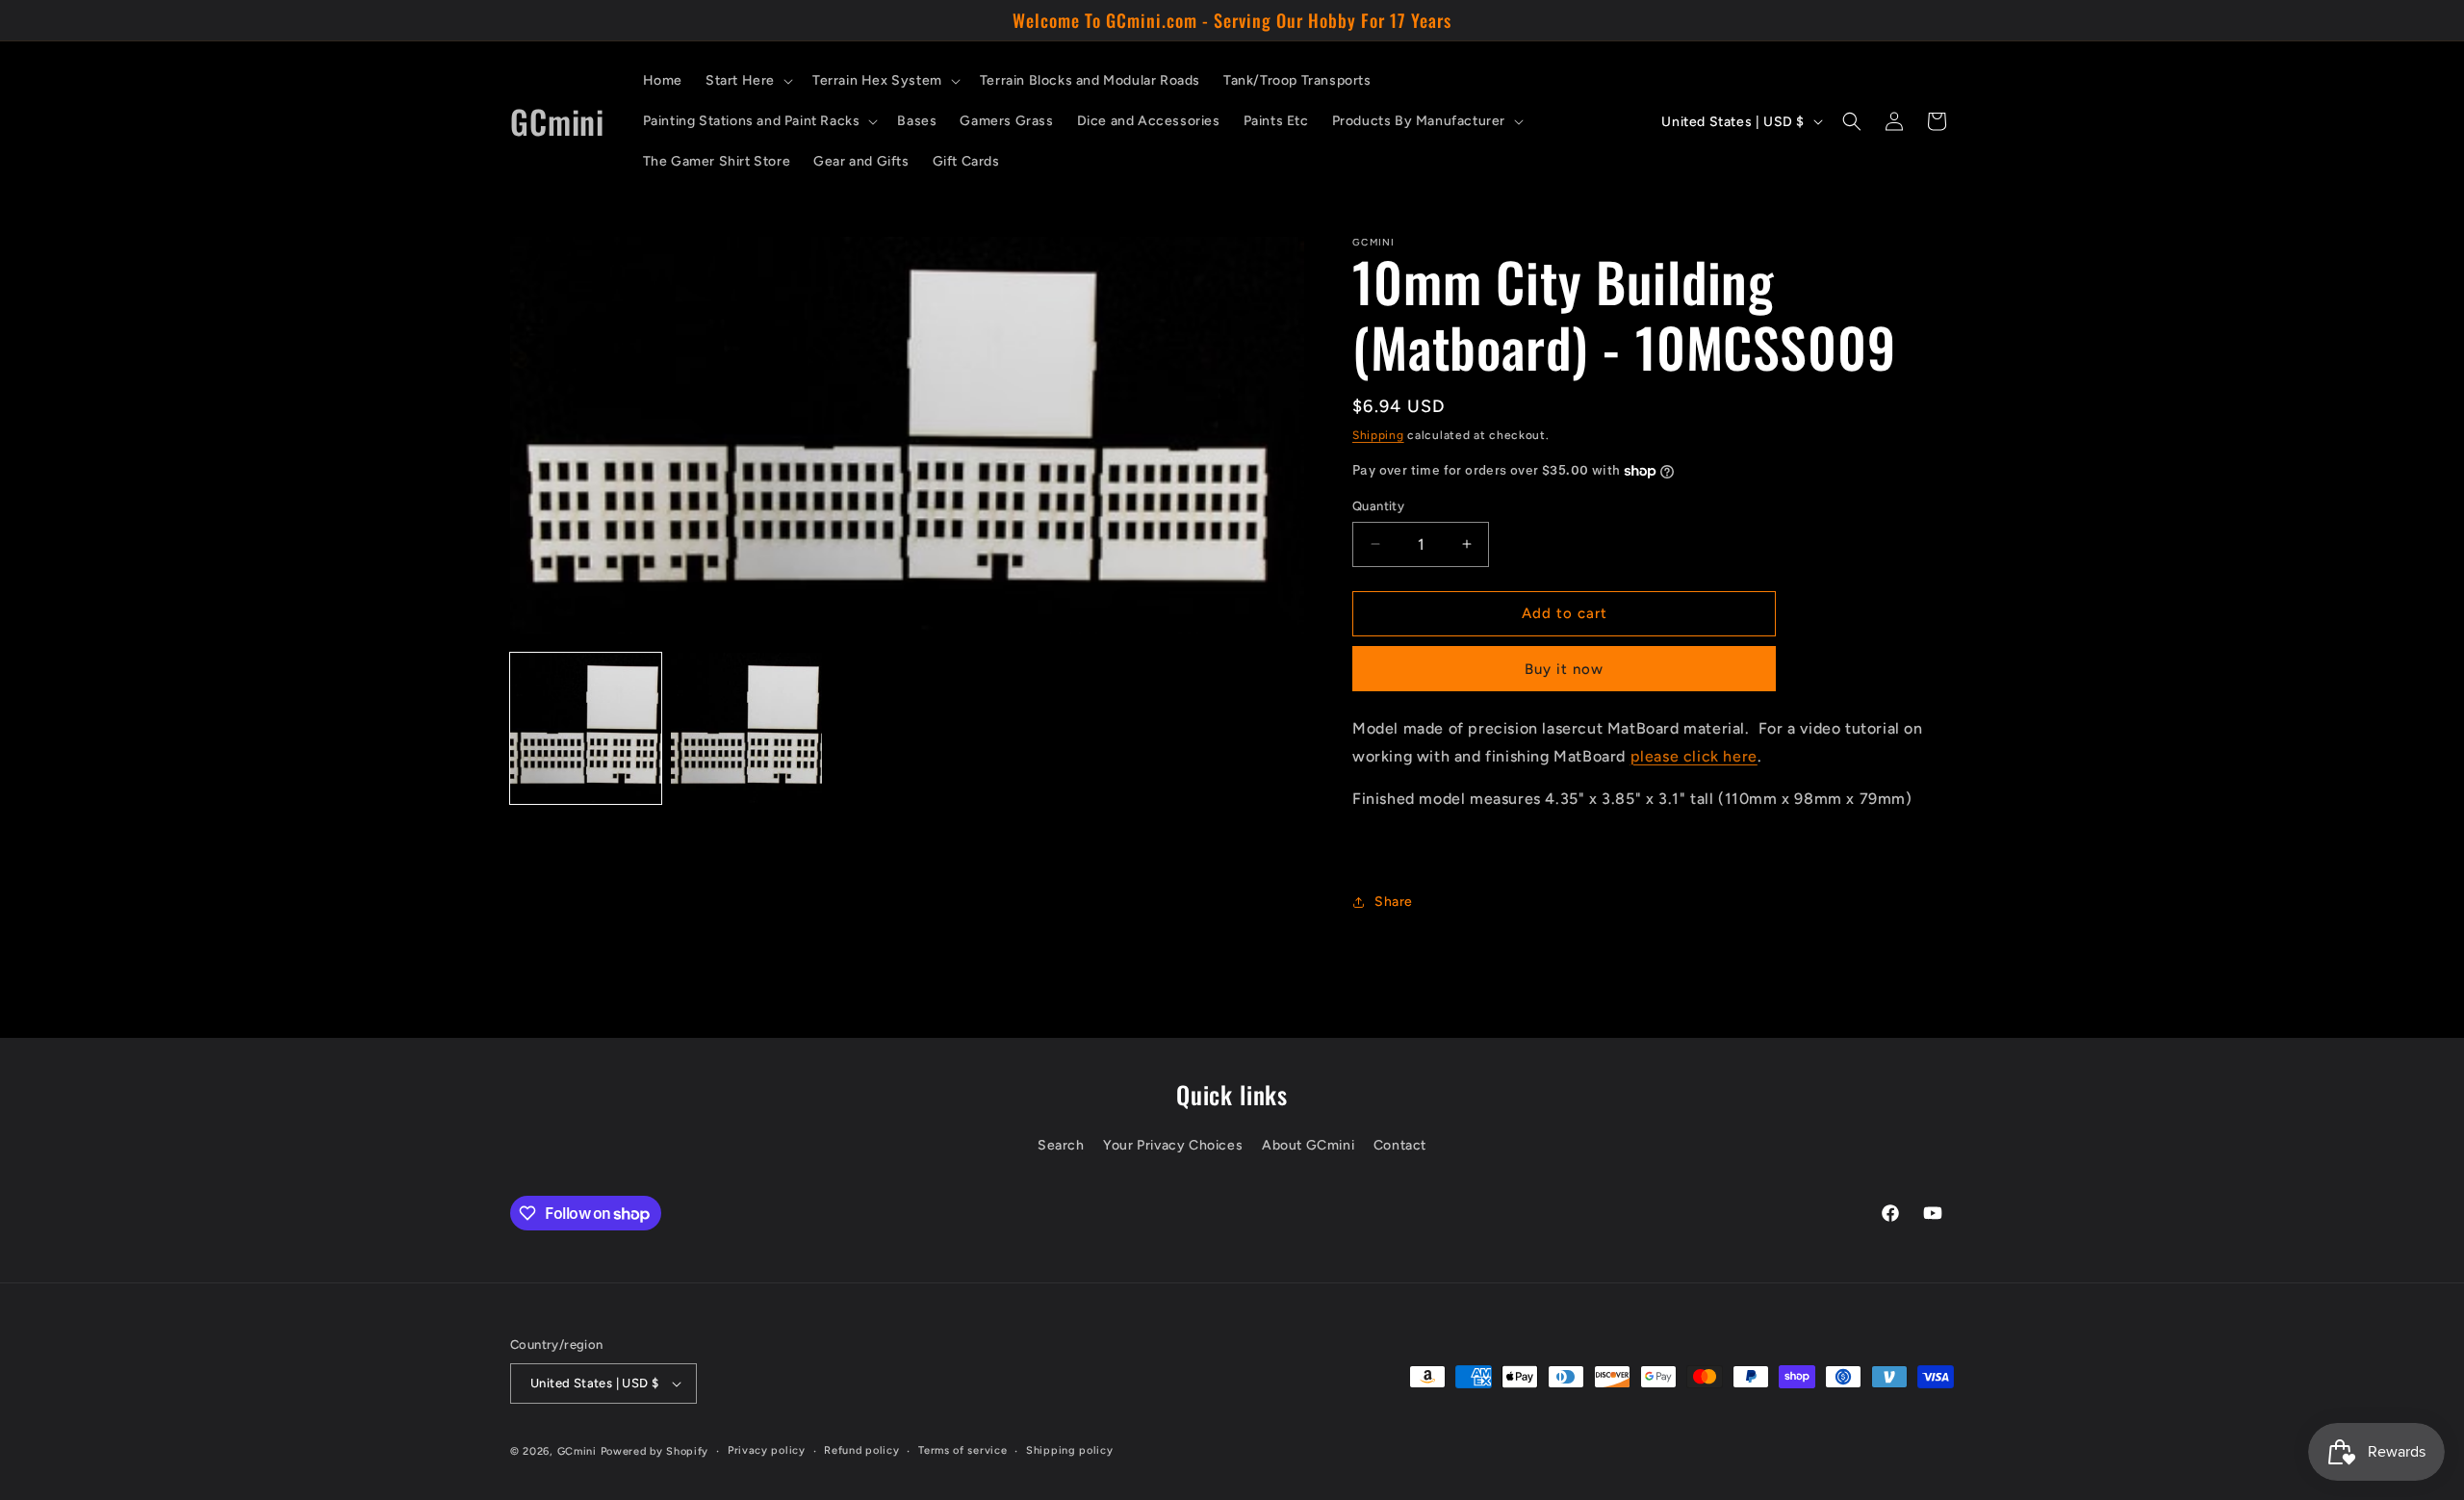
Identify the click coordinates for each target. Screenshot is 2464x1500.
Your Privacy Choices (1173, 1146)
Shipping (1378, 435)
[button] (747, 81)
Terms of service (962, 1450)
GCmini (577, 1451)
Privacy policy (767, 1450)
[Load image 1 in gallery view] (586, 728)
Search (1061, 1146)
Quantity (1378, 506)
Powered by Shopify (655, 1451)
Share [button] (1394, 902)
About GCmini (1308, 1146)
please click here (1694, 756)
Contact (1400, 1146)
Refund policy (861, 1450)
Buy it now (1564, 669)
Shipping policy (1070, 1450)
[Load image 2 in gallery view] (746, 728)
